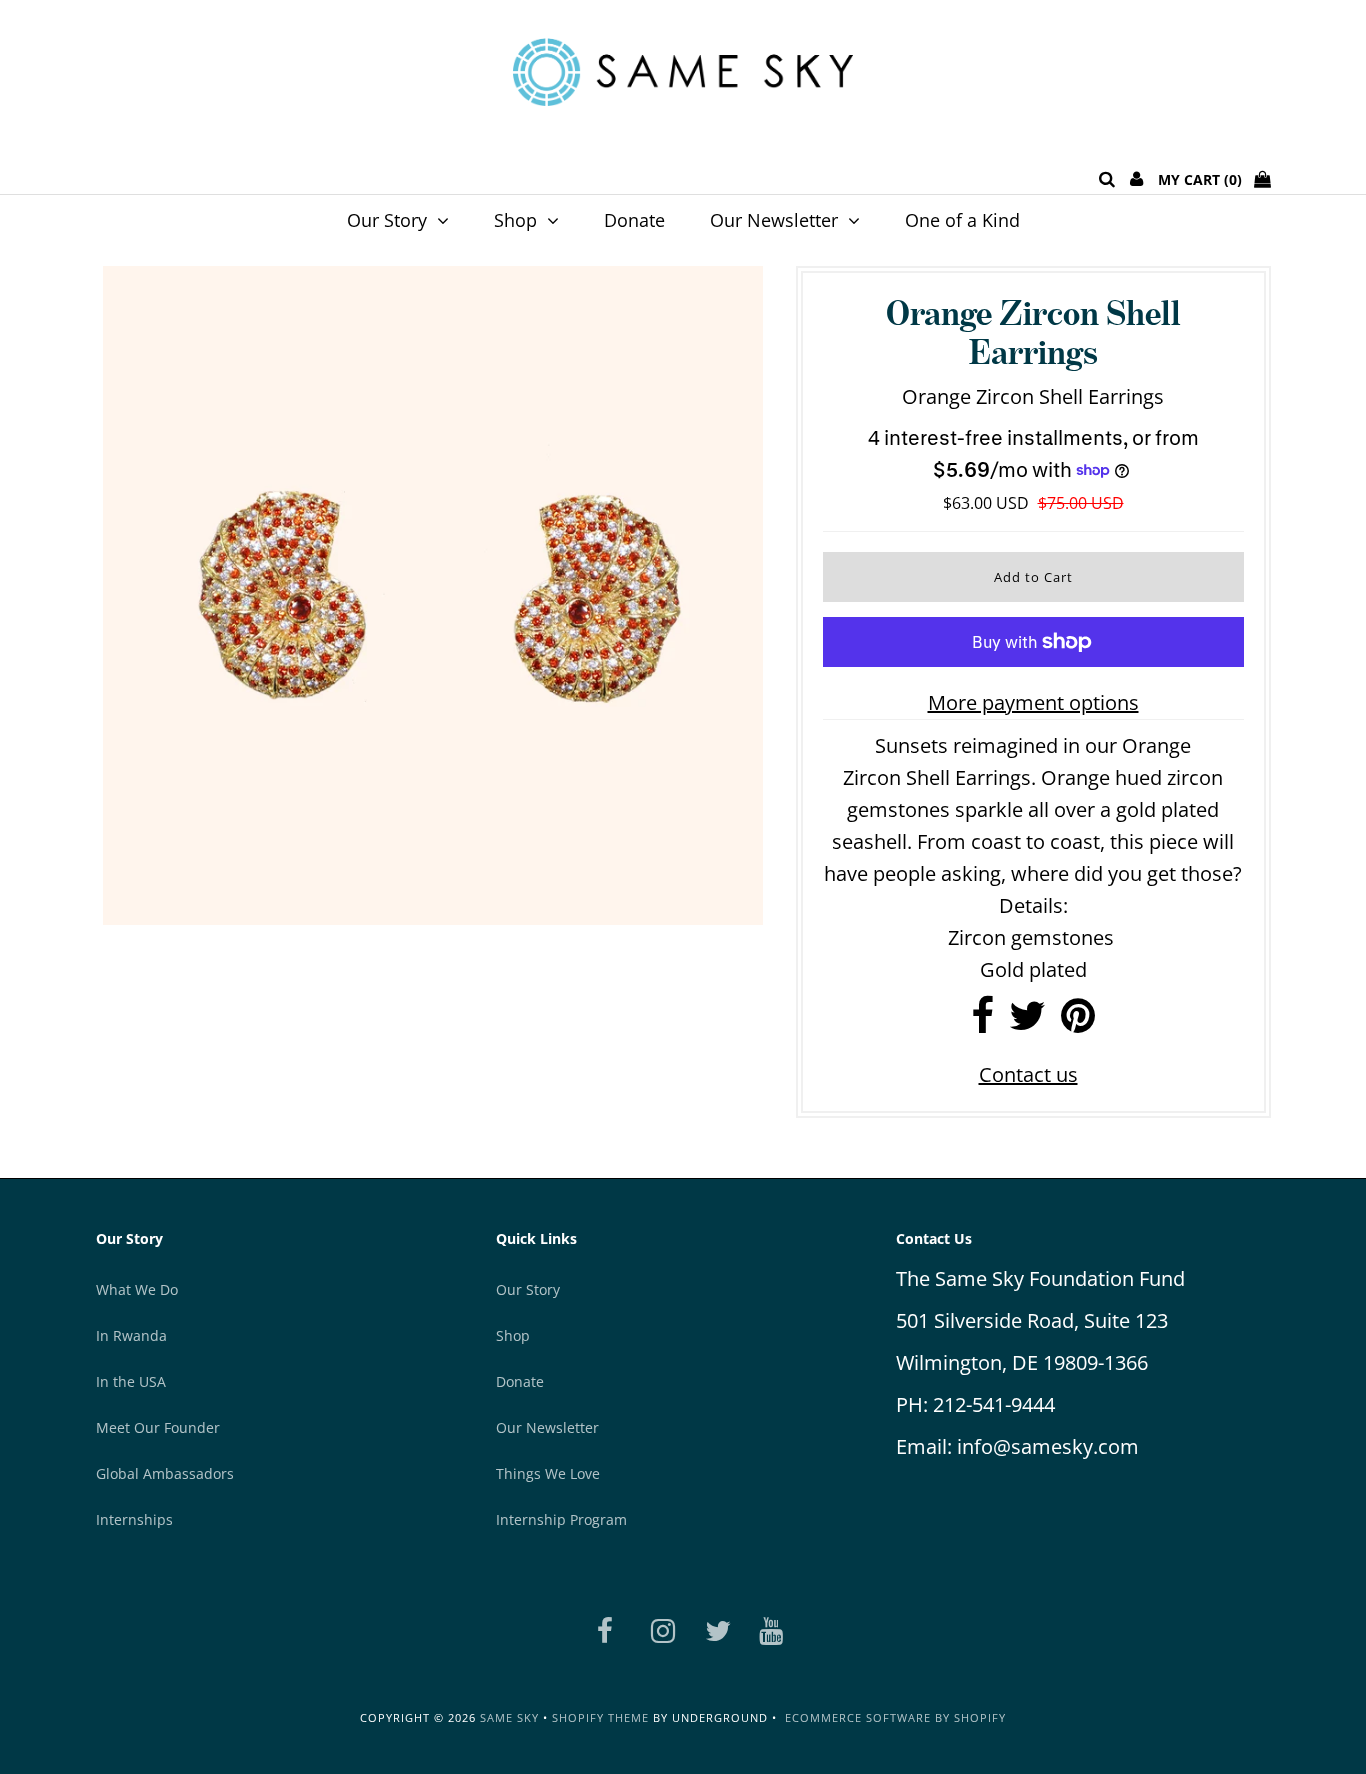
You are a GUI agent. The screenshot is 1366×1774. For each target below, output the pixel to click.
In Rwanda (131, 1335)
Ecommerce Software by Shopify (895, 1717)
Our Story (387, 220)
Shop (515, 220)
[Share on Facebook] (982, 1022)
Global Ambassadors (165, 1473)
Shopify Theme (600, 1717)
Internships (134, 1519)
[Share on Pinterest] (1078, 1022)
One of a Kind (962, 220)
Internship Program (561, 1519)
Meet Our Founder (158, 1427)
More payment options (1033, 702)
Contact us (1028, 1074)
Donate (634, 220)
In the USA (131, 1381)
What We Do (137, 1289)
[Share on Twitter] (1027, 1022)
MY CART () (1206, 179)
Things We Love (548, 1473)
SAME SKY (509, 1717)
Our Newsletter (774, 220)
